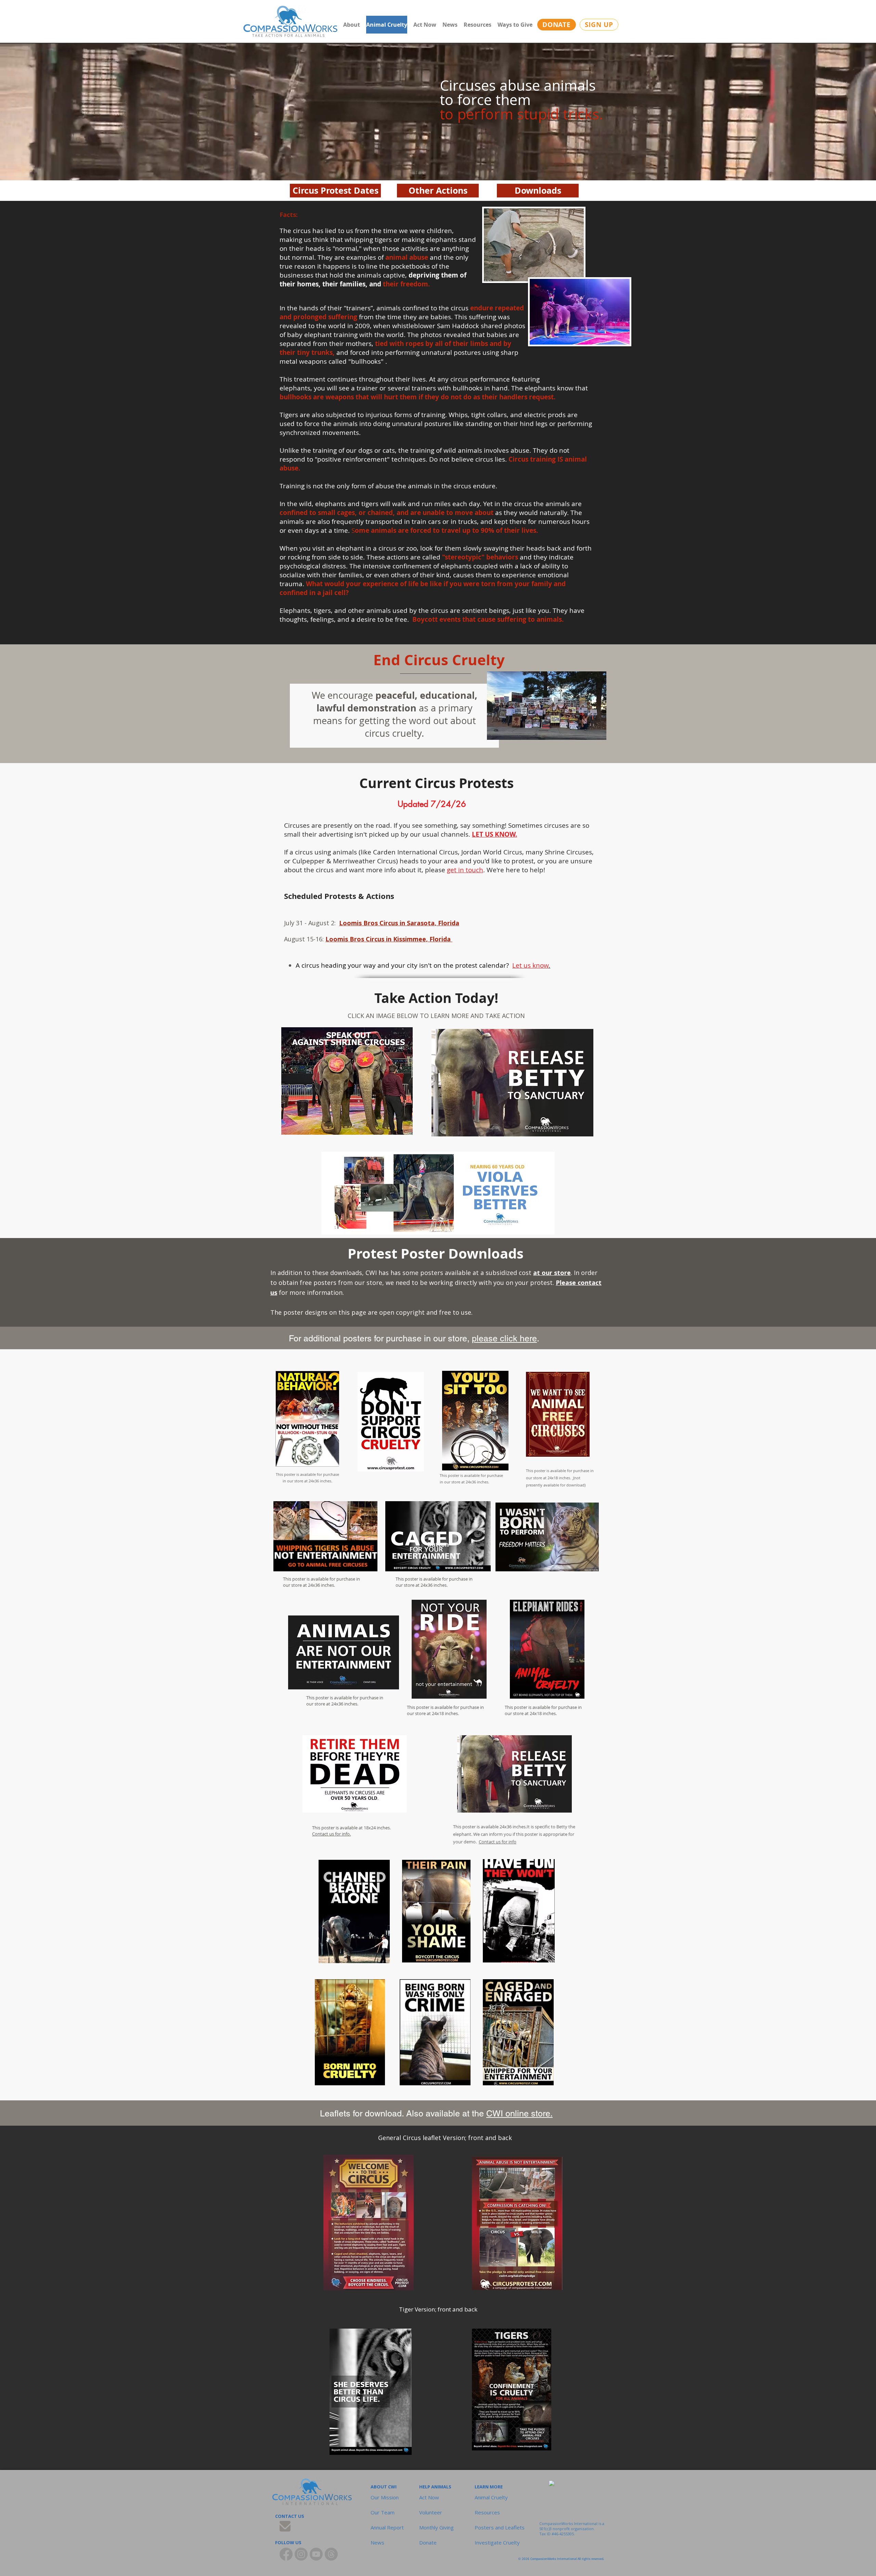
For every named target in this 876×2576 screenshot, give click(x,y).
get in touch (465, 870)
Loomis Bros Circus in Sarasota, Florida (399, 923)
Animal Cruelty (491, 2497)
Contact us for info (498, 1842)
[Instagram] (301, 2554)
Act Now (429, 2497)
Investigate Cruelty (493, 2542)
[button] (438, 1545)
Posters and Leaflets (493, 2527)
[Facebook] (286, 2554)
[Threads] (331, 2554)
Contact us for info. (331, 1834)
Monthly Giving (436, 2527)
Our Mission (385, 2497)
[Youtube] (316, 2554)
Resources (487, 2512)
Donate (428, 2542)
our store (556, 1273)
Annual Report (387, 2527)
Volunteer (431, 2512)
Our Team (383, 2512)
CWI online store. (519, 2114)
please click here (504, 1338)
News (377, 2542)
